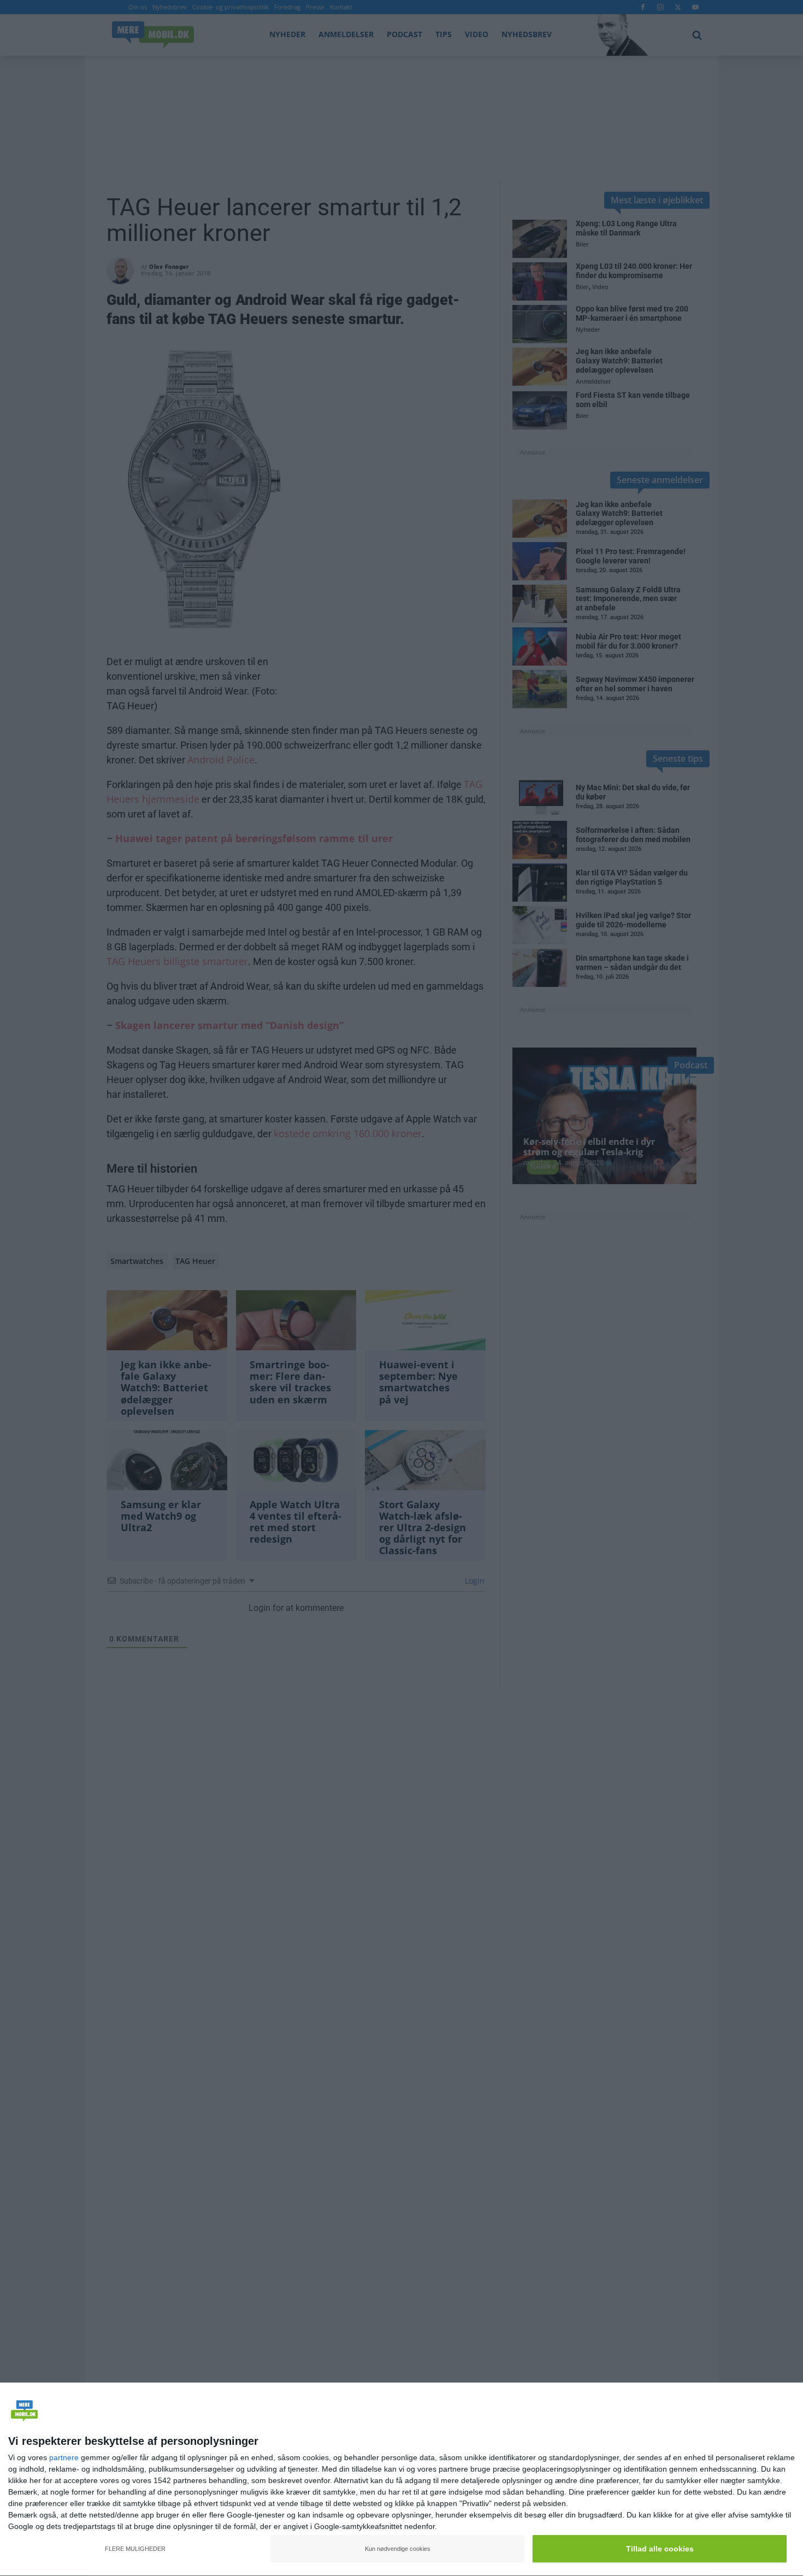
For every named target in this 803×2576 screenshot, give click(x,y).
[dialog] (401, 2480)
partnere (64, 2457)
